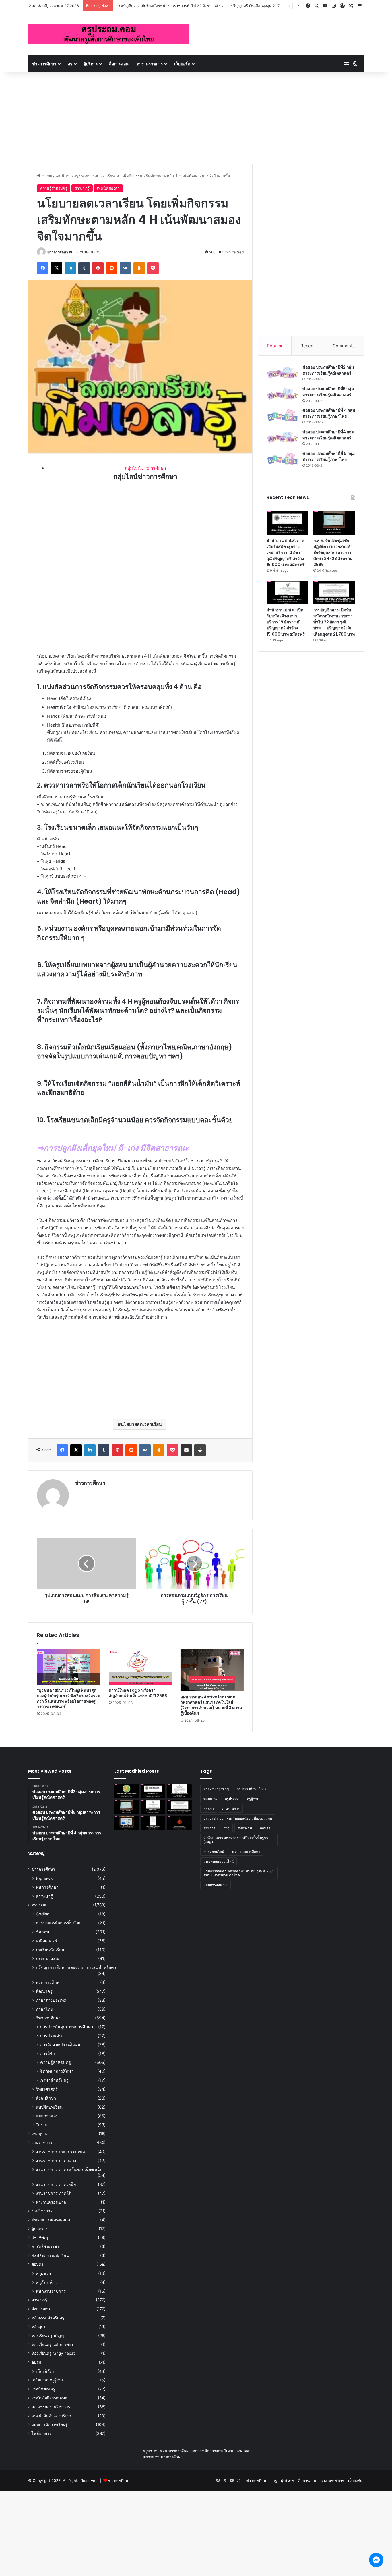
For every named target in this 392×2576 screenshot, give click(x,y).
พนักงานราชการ (51, 2291)
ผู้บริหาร (91, 64)
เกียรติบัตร (45, 2371)
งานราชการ (42, 2142)
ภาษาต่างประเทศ (51, 2000)
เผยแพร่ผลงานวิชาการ (51, 2407)
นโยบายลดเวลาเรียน (141, 1424)
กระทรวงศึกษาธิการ (252, 1789)
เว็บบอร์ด (182, 64)
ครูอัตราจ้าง (47, 2282)
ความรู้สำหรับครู (54, 188)
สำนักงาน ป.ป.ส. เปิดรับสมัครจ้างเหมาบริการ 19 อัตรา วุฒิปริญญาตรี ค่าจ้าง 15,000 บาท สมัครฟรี (286, 622)
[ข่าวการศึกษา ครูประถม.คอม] (108, 34)
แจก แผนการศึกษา (246, 1852)
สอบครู (37, 2264)
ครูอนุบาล (40, 2134)
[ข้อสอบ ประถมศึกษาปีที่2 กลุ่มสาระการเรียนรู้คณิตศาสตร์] (282, 372)
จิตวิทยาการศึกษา (57, 2071)
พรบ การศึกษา (49, 1982)
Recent (308, 346)
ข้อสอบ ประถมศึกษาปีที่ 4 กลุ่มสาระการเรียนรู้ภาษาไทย (329, 413)
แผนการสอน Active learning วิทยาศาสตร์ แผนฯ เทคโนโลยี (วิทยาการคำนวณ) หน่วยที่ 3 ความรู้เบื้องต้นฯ (211, 1705)
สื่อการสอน (119, 64)
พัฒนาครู (44, 1991)
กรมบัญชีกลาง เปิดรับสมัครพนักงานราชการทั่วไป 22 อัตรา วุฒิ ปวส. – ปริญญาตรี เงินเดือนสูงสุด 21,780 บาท (334, 622)
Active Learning (216, 1789)
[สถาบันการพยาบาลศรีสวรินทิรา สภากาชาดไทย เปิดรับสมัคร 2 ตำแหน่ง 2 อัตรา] (179, 1791)
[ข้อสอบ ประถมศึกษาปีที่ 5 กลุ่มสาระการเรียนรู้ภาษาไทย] (282, 459)
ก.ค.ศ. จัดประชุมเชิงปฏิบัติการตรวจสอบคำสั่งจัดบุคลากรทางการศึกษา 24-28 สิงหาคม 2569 (333, 552)
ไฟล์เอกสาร (41, 2433)
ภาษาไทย (44, 2009)
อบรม (36, 2362)
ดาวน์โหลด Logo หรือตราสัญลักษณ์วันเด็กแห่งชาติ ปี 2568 (138, 1693)
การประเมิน (51, 2036)
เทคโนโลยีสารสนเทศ (50, 2398)
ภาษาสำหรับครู (54, 2080)
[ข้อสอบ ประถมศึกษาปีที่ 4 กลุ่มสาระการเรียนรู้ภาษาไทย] (282, 416)
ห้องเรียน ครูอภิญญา (49, 2336)
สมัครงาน (245, 1828)
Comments (344, 346)
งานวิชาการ (42, 2211)
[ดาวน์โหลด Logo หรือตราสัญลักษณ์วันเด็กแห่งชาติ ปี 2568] (140, 1667)
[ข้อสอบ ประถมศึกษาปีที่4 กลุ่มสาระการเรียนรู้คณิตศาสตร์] (282, 437)
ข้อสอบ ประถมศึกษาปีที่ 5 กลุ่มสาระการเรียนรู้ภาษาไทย (329, 456)
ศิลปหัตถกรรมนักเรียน (50, 2255)
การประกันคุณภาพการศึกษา (67, 2027)
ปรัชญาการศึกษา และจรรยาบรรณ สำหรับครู (76, 1967)
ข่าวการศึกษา (44, 64)
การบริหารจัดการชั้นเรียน (59, 1923)
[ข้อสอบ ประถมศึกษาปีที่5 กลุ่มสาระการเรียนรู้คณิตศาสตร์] (282, 394)
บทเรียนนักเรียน (50, 1950)
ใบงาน (42, 2125)
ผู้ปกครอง (40, 2229)
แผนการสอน (47, 2116)
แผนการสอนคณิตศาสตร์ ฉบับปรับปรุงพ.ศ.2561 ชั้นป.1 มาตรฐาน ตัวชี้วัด (239, 1873)
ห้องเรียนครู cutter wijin (52, 2344)
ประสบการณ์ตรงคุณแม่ (52, 2220)
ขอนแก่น (210, 1799)
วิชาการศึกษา (48, 2018)
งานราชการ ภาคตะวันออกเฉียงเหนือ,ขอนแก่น (238, 1818)
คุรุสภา (209, 1808)
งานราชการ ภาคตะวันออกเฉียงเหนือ (69, 2169)
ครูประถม (40, 1905)
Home (46, 176)
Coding (43, 1914)
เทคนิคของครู (67, 176)
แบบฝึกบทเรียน (49, 2107)
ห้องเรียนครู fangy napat (53, 2353)
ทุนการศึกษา (47, 1887)
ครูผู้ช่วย (43, 2273)
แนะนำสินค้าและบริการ (52, 2416)
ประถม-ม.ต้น (48, 1958)
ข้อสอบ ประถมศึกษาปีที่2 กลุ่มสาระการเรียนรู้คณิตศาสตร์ (328, 370)
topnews (44, 1878)
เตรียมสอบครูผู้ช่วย (48, 2380)
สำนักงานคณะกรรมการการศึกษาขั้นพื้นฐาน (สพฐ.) (236, 1840)
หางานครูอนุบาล (51, 2202)
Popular (275, 346)
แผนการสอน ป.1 (216, 1885)
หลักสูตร (39, 2327)
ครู (70, 64)
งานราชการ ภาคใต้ (54, 2193)
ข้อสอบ (42, 1932)
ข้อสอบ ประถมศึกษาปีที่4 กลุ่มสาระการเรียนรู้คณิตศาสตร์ (328, 435)
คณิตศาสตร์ (47, 1941)
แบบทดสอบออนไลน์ (219, 1861)
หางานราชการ (150, 64)
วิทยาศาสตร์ (47, 2089)
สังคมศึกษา (46, 2098)
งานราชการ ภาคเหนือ (56, 2184)
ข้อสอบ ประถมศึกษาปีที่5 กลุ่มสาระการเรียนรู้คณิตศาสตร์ (328, 392)
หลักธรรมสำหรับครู (48, 2318)
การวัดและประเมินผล (60, 2045)
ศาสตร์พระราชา (45, 2246)
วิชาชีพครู (40, 2238)
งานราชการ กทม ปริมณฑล (60, 2152)
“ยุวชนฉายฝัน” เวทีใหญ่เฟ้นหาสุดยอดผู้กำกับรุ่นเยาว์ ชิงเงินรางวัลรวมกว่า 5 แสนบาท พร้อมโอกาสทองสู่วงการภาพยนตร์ (69, 1698)
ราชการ (209, 1828)
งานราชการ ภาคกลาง (56, 2160)
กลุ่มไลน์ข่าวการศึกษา (145, 468)
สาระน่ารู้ (82, 188)
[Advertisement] (196, 115)
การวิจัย (47, 2054)
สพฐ (226, 1828)
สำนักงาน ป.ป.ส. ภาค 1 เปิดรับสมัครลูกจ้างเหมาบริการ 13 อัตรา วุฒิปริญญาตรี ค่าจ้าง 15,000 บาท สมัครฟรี (287, 552)
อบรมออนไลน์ (214, 1852)
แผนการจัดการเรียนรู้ (50, 2425)
